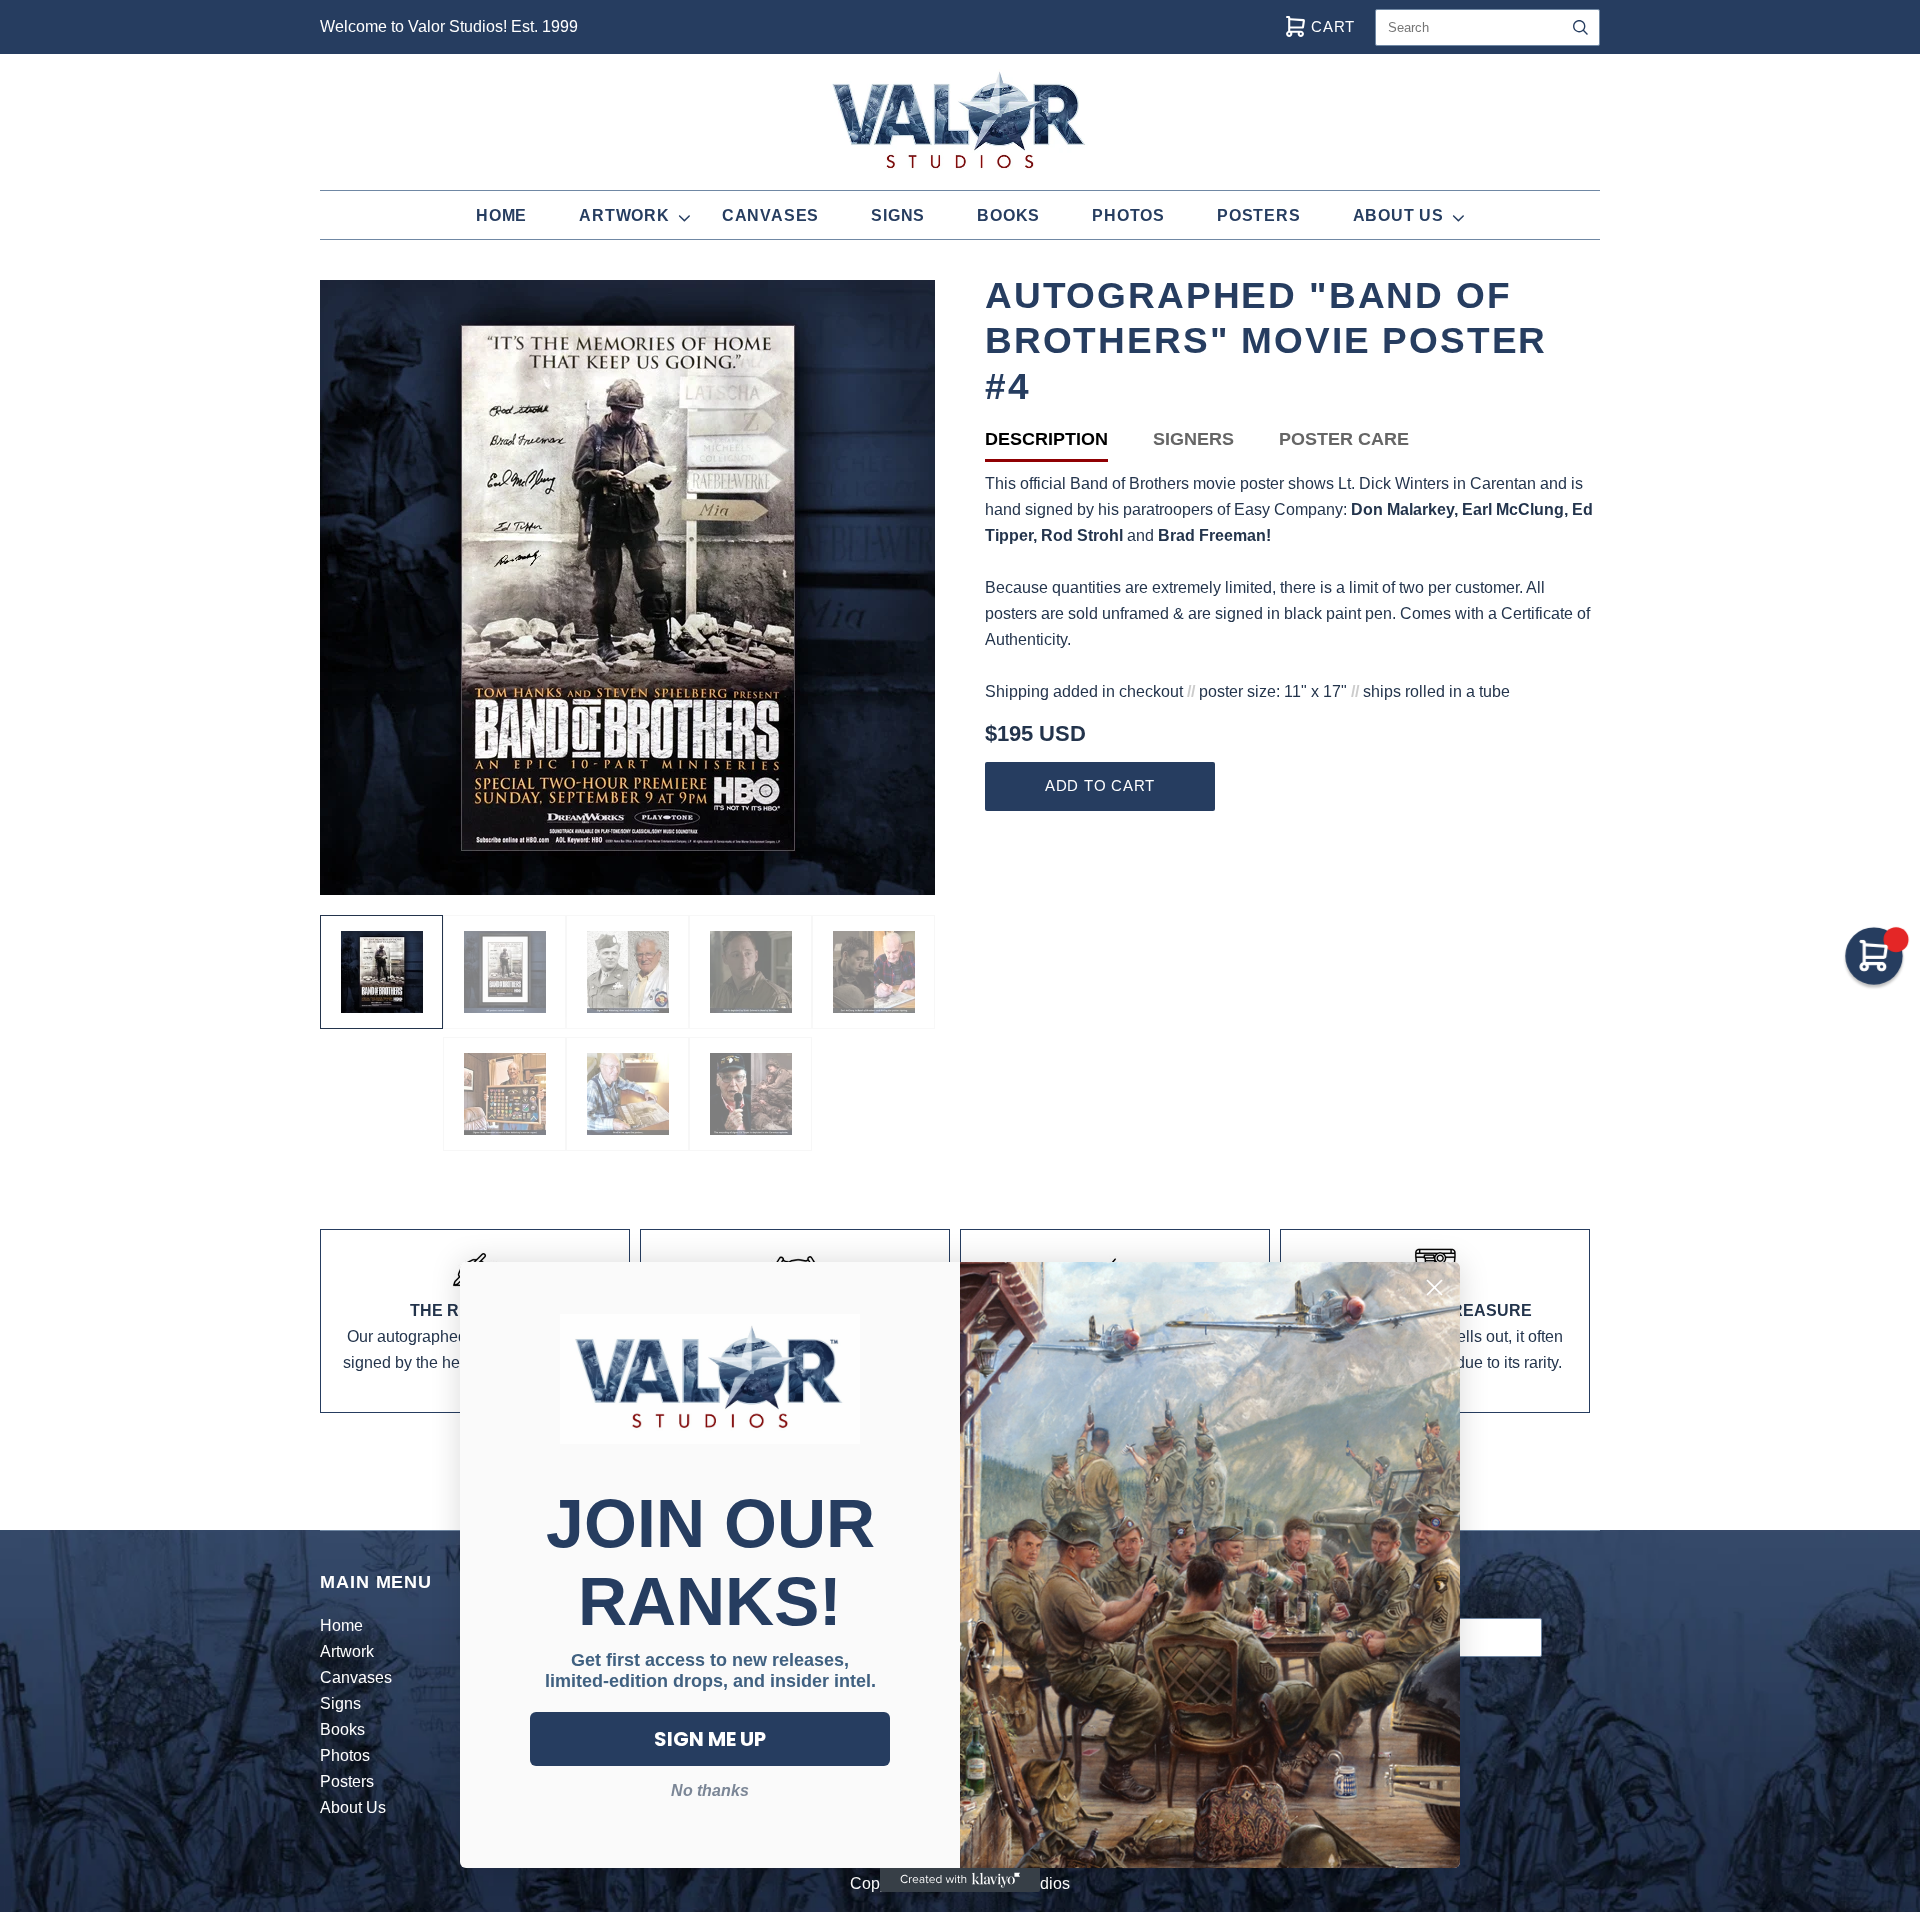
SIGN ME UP (710, 1739)
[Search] (1580, 27)
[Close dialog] (1434, 1287)
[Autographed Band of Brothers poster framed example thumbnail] (504, 972)
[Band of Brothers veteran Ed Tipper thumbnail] (750, 1094)
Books (1008, 215)
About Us (1398, 215)
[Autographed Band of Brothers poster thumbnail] (381, 972)
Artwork (624, 215)
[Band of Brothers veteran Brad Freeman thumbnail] (504, 1094)
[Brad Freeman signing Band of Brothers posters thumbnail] (627, 1094)
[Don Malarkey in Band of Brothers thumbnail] (750, 972)
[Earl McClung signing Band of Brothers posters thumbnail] (873, 972)
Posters (1259, 215)
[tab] (1069, 443)
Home (501, 215)
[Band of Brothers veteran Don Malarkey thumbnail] (627, 972)
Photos (1128, 215)
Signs (898, 215)
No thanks (710, 1790)
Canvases (770, 215)
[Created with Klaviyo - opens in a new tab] (960, 1880)
